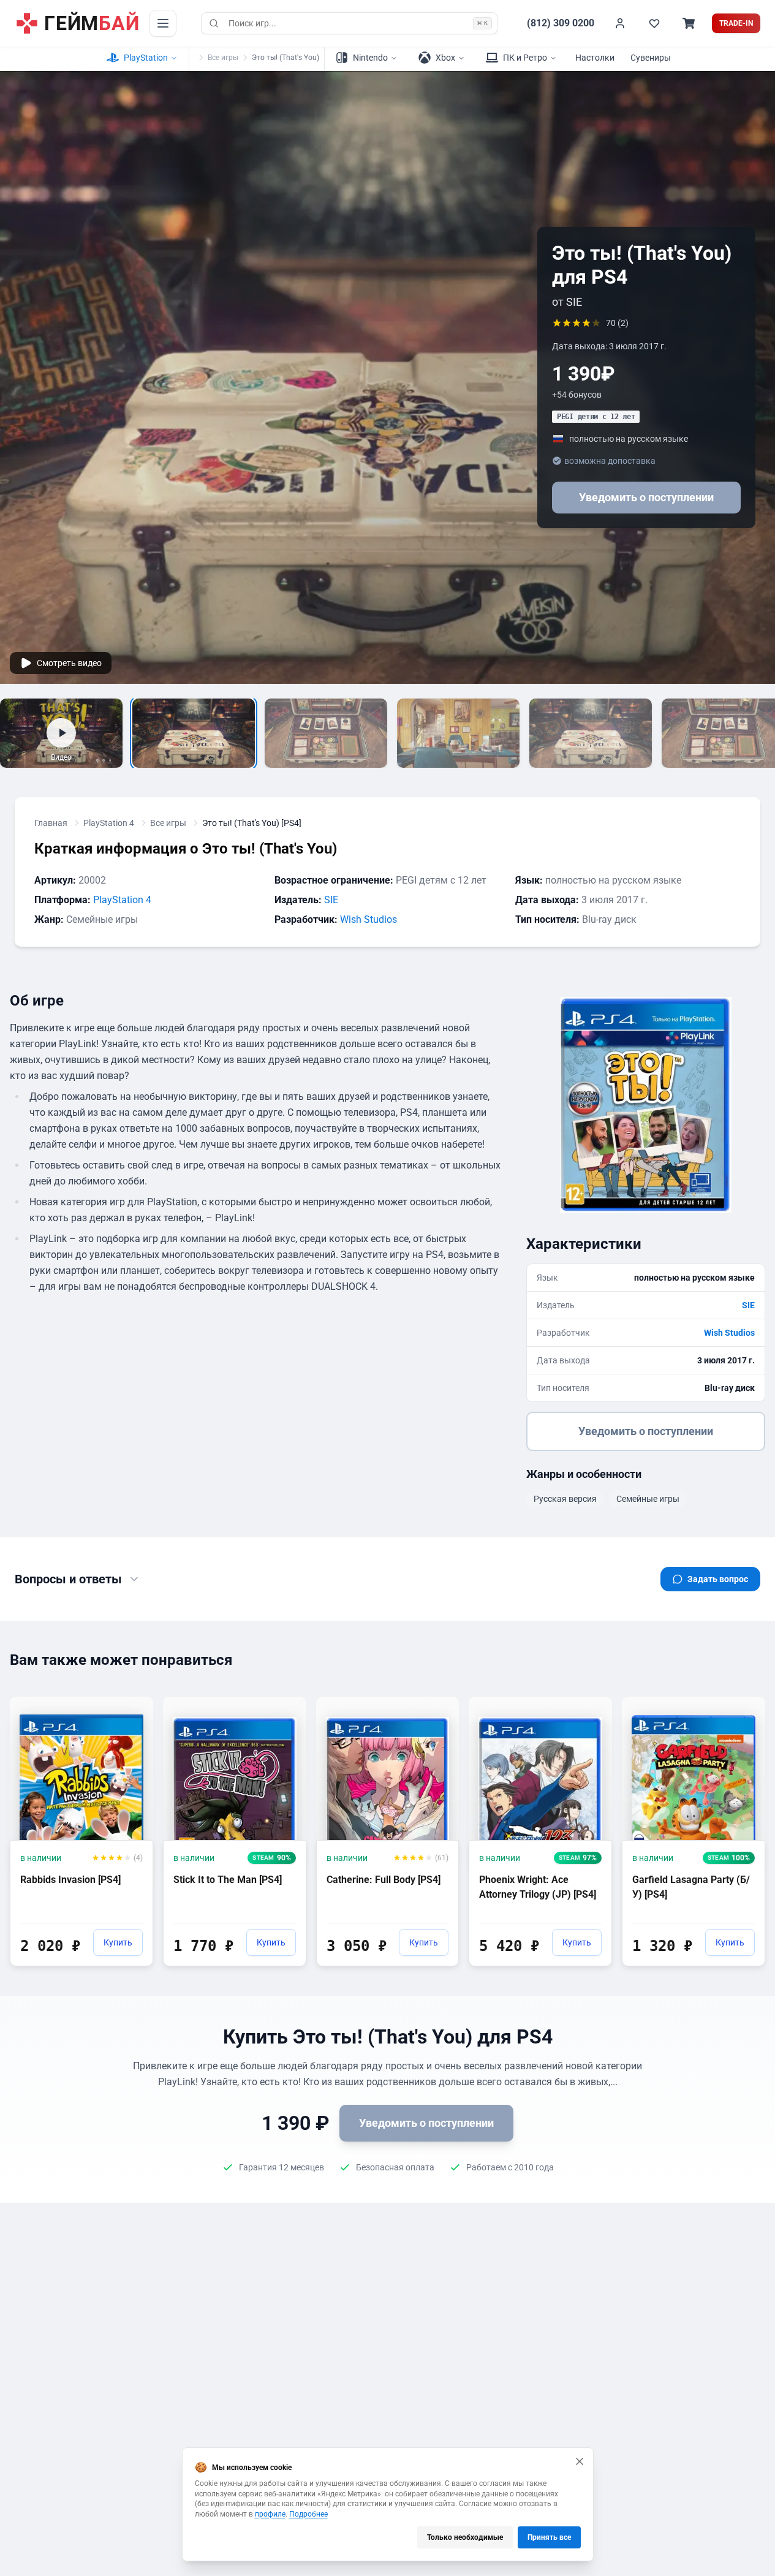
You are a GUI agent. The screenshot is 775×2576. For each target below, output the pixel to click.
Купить (118, 1942)
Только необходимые (465, 2537)
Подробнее (308, 2514)
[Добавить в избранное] (132, 1705)
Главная (51, 823)
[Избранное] (654, 23)
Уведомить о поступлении (646, 497)
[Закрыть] (580, 2461)
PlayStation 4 (109, 823)
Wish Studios (369, 919)
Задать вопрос (718, 1579)
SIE (331, 900)
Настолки (595, 58)
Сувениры (651, 58)
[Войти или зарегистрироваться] (620, 23)
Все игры (223, 58)
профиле (270, 2514)
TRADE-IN (736, 23)
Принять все (549, 2537)
